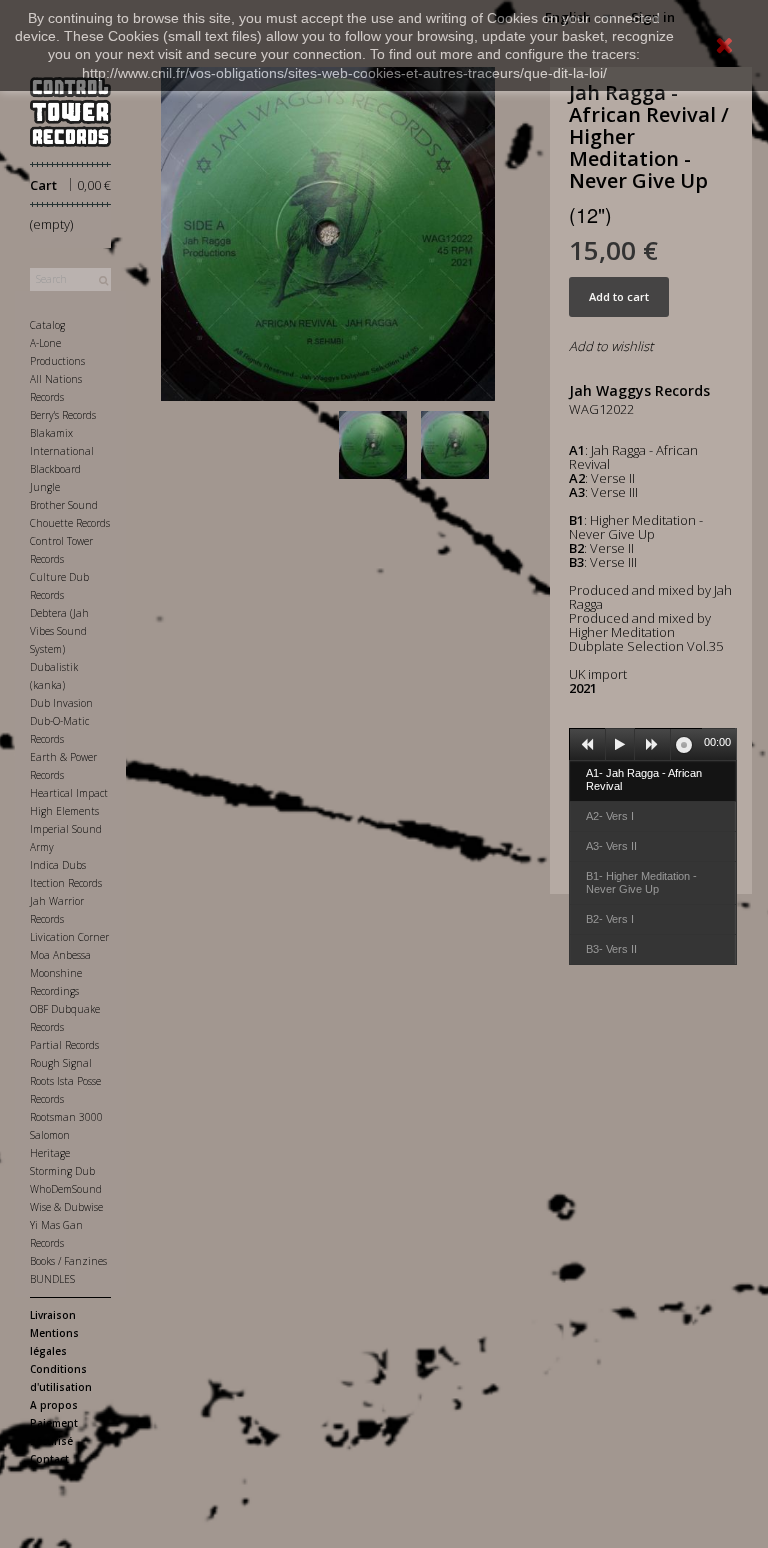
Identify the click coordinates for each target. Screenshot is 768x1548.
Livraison (53, 1315)
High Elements (64, 811)
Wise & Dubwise (66, 1207)
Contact (49, 1459)
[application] (653, 744)
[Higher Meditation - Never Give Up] (459, 445)
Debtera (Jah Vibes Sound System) (59, 631)
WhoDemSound (66, 1189)
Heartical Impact (69, 793)
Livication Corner (69, 937)
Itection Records (66, 883)
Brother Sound (64, 505)
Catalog (47, 325)
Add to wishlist (611, 346)
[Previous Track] (588, 745)
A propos (54, 1405)
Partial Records (64, 1045)
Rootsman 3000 (66, 1117)
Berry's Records (63, 415)
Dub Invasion (61, 703)
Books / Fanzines (68, 1261)
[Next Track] (653, 745)
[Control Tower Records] (70, 112)
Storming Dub (62, 1171)
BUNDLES (52, 1279)
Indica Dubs (58, 865)
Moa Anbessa (60, 955)
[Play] (620, 745)
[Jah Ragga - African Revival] (377, 445)
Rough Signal (61, 1063)
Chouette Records (70, 523)
